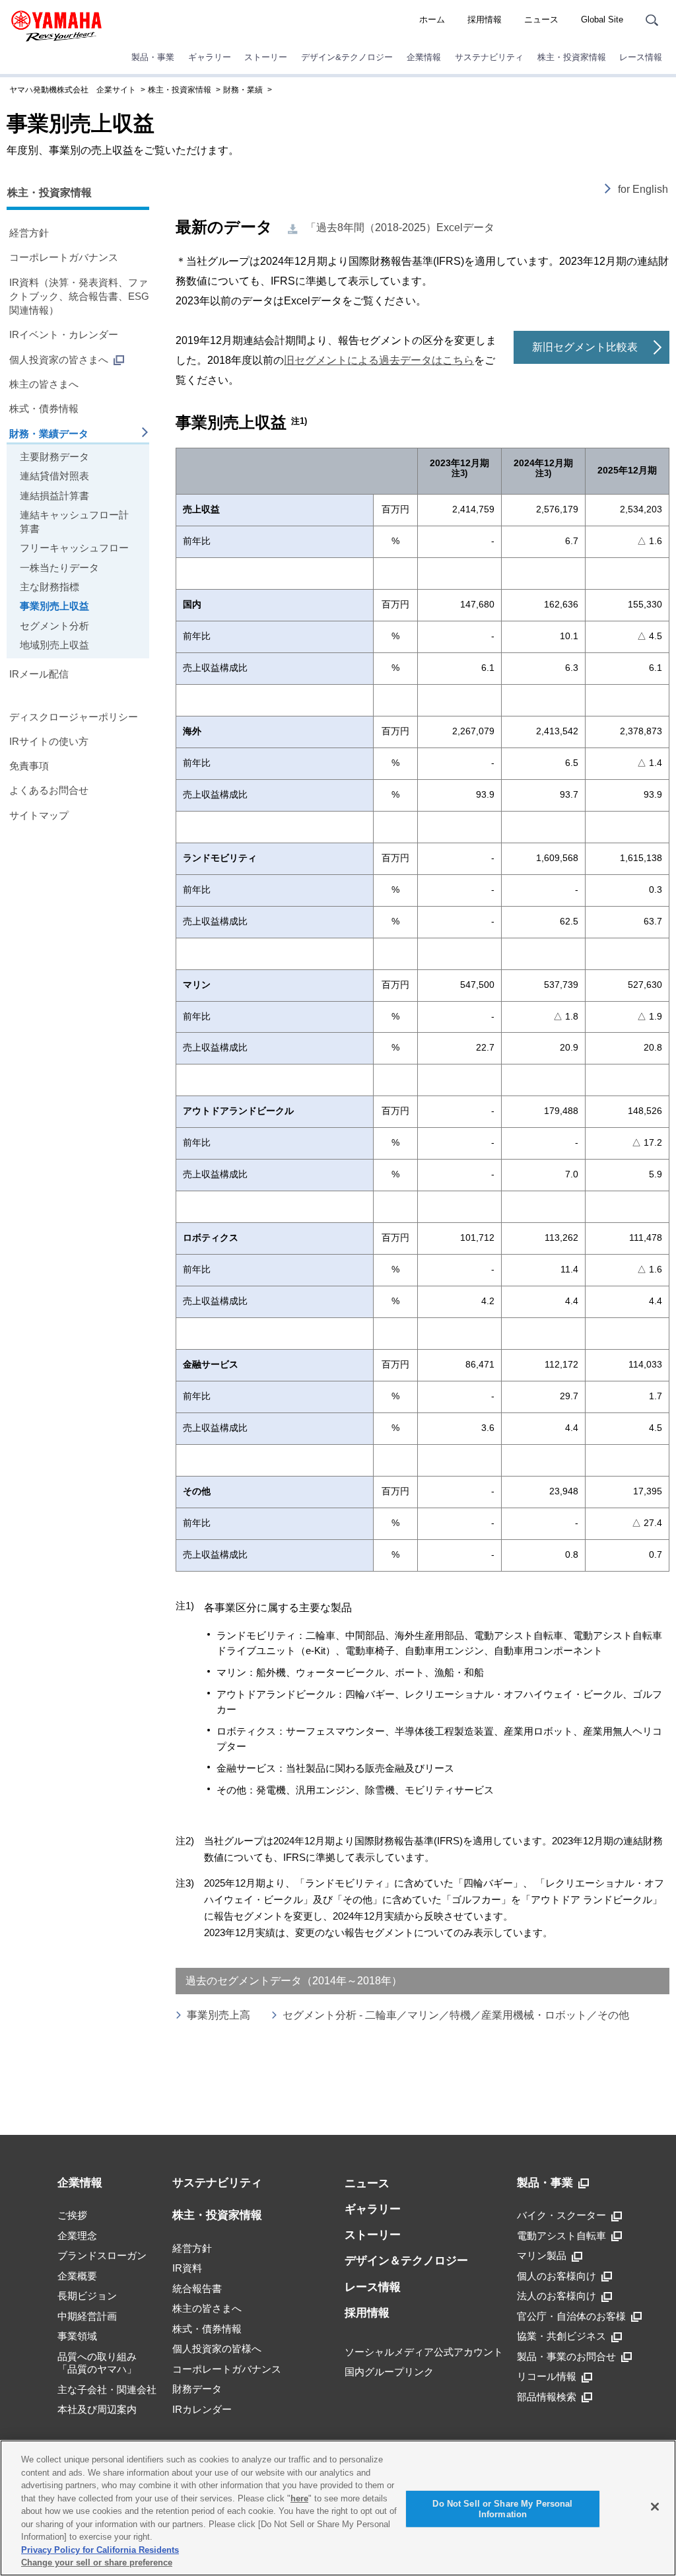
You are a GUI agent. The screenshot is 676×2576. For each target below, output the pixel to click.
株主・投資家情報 (572, 57)
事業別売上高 (219, 2015)
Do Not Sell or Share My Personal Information (502, 2509)
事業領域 (77, 2336)
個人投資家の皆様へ (217, 2349)
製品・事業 (153, 57)
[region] (338, 2508)
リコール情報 (547, 2376)
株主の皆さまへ (44, 384)
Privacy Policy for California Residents (100, 2550)
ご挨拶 (72, 2215)
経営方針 (29, 233)
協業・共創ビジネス (561, 2336)
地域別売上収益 (54, 645)
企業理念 (77, 2236)
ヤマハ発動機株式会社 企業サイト (73, 90)
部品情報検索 (547, 2397)
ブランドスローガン (102, 2255)
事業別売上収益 (54, 606)
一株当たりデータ (59, 568)
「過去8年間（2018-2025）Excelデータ (400, 227)
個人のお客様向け (557, 2276)
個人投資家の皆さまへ (59, 360)
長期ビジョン (87, 2296)
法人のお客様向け (557, 2296)
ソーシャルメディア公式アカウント (424, 2352)
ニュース (541, 19)
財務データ (197, 2389)
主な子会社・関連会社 (107, 2389)
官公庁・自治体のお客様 (571, 2316)
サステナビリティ (489, 57)
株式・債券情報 (44, 408)
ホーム (432, 19)
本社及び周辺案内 (97, 2409)
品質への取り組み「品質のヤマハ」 (97, 2363)
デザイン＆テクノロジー (406, 2261)
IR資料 (187, 2268)
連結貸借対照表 (54, 476)
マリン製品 (542, 2255)
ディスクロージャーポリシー (74, 717)
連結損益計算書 (54, 496)
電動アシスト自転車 (561, 2236)
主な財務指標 (50, 587)
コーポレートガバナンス (64, 257)
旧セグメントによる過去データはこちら (379, 360)
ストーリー (266, 57)
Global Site (602, 19)
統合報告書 (197, 2288)
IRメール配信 (39, 674)
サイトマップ (39, 815)
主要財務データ (54, 457)
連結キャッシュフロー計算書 (74, 522)
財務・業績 (243, 90)
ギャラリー (210, 57)
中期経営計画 (87, 2316)
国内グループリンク (389, 2372)
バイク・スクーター (561, 2215)
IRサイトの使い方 (49, 741)
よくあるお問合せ (49, 790)
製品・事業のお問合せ (566, 2356)
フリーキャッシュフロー (74, 548)
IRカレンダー (202, 2409)
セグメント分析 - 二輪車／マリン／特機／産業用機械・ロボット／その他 (456, 2015)
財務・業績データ (49, 434)
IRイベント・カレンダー (64, 334)
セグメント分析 (54, 626)
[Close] (655, 2507)
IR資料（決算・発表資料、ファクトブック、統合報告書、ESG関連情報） (79, 296)
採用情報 (485, 19)
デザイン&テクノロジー (347, 57)
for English (643, 189)
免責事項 (29, 766)
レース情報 (641, 57)
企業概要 (77, 2276)
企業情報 (424, 57)
